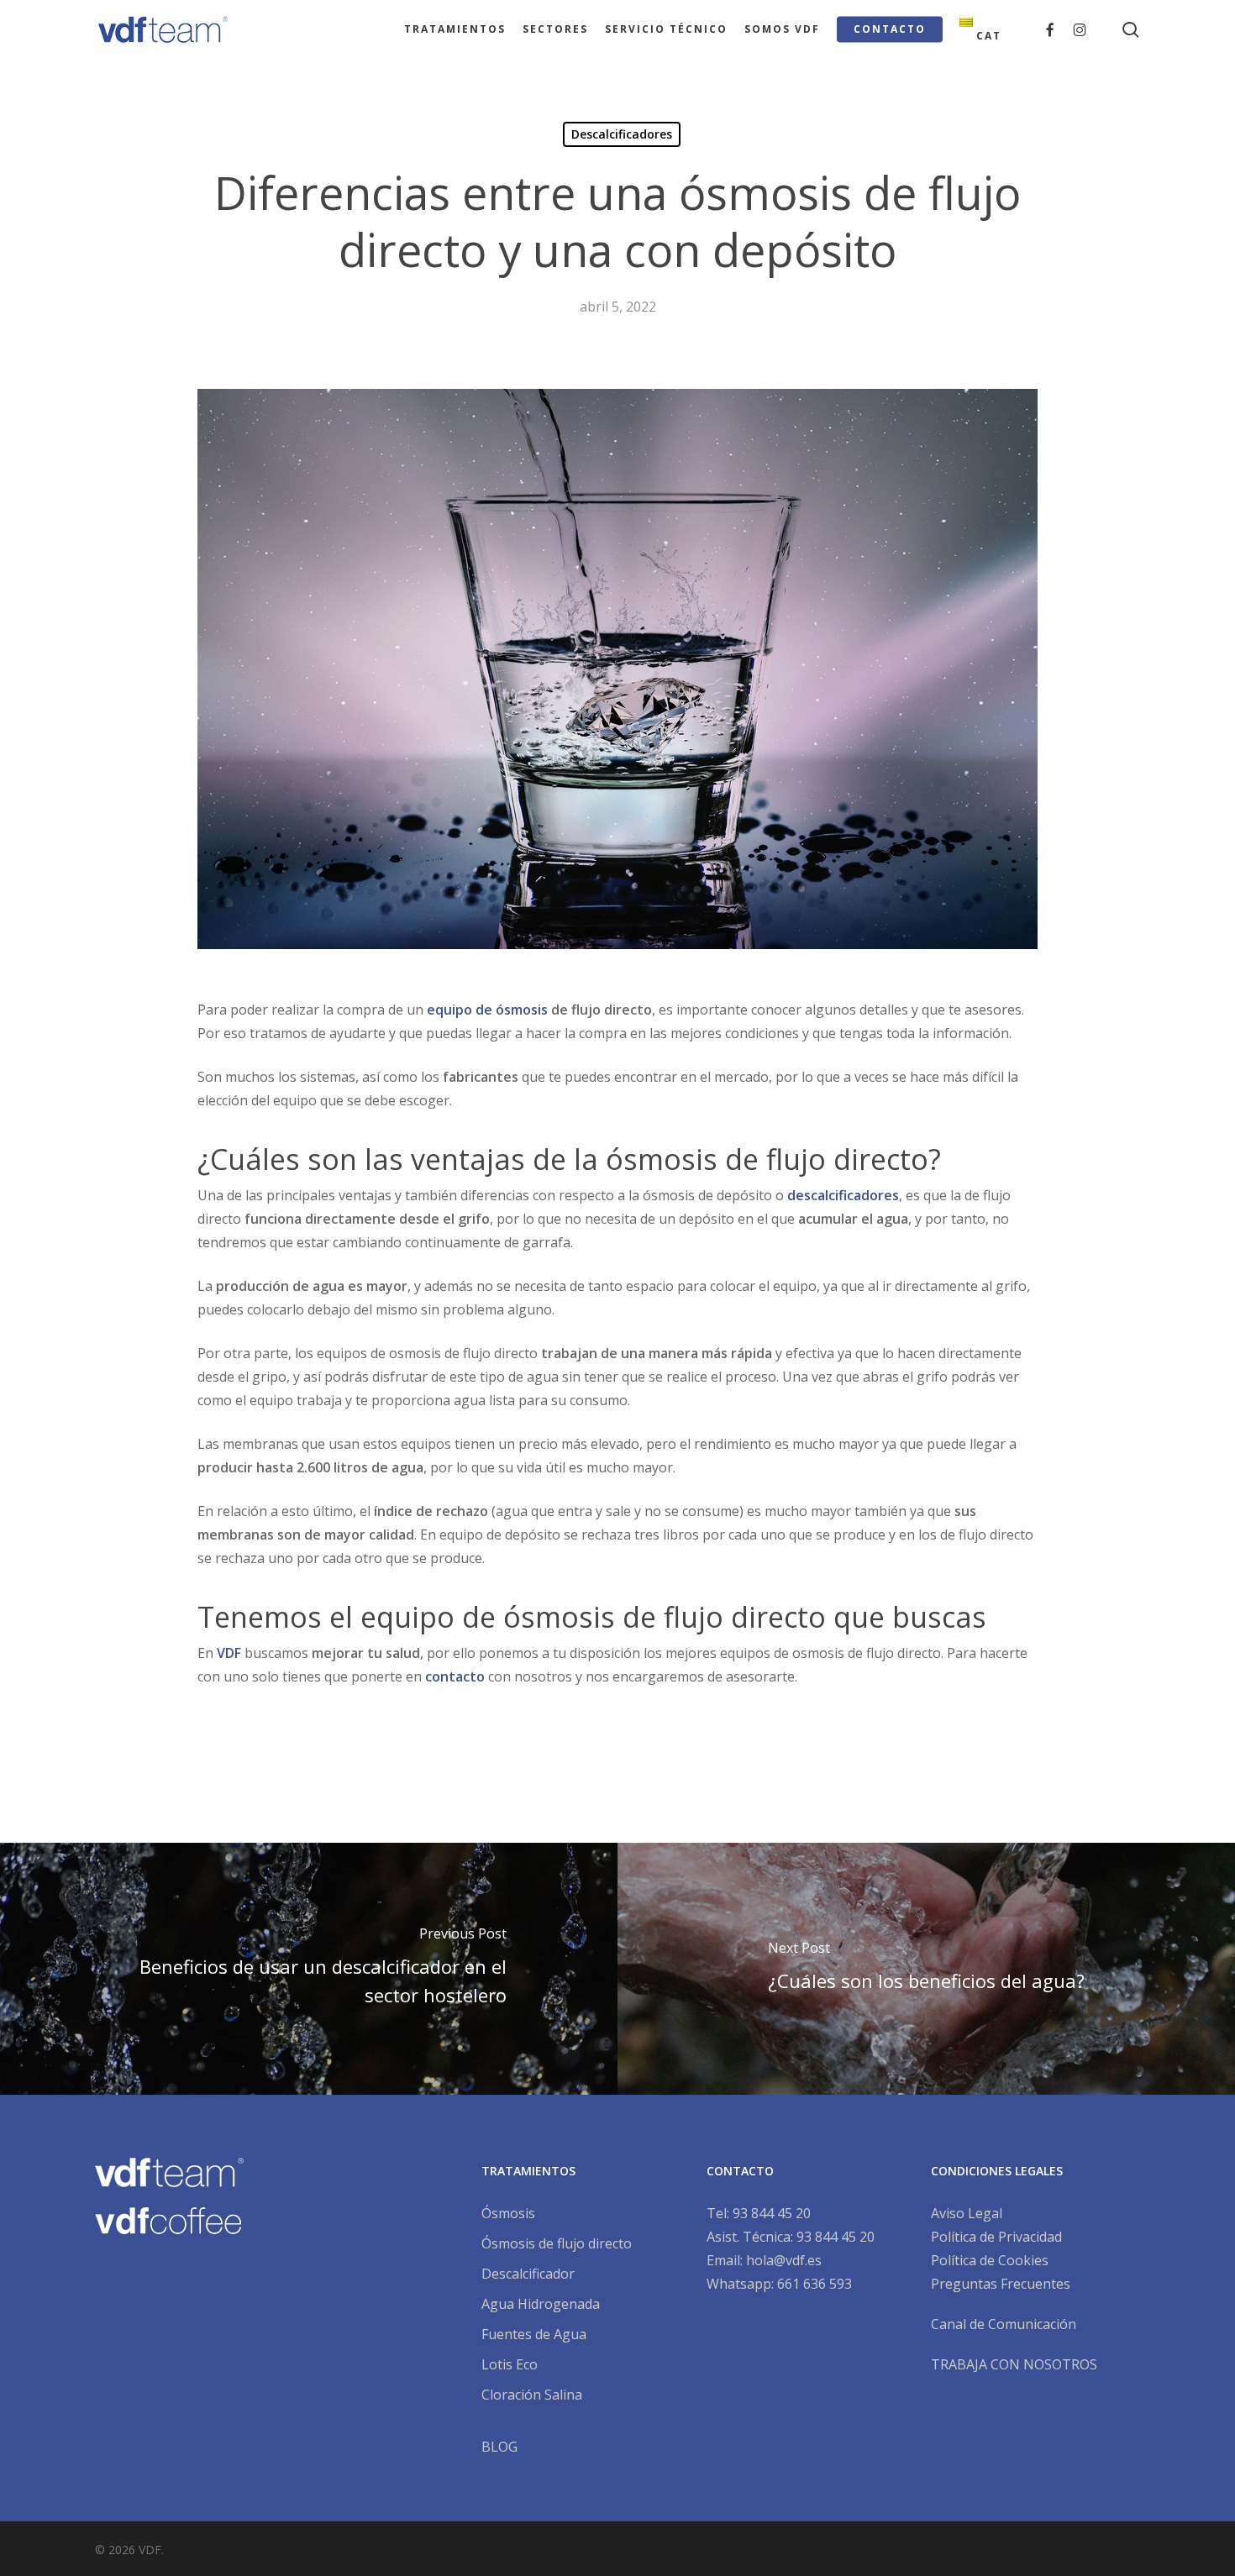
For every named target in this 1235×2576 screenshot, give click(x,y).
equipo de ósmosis (487, 1010)
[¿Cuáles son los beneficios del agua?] (926, 1969)
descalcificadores (843, 1195)
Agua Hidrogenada (541, 2304)
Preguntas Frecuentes (1001, 2284)
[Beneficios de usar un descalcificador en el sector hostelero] (309, 1969)
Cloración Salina (532, 2395)
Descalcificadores (622, 134)
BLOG (499, 2447)
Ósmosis (508, 2213)
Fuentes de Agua (534, 2334)
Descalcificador (528, 2274)
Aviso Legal (967, 2213)
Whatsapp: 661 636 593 (779, 2284)
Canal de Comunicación (1004, 2324)
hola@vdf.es (784, 2260)
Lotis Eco (510, 2364)
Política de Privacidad (996, 2237)
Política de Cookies (990, 2260)
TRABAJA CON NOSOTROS (1014, 2364)
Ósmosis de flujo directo (557, 2243)
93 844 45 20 (772, 2213)
